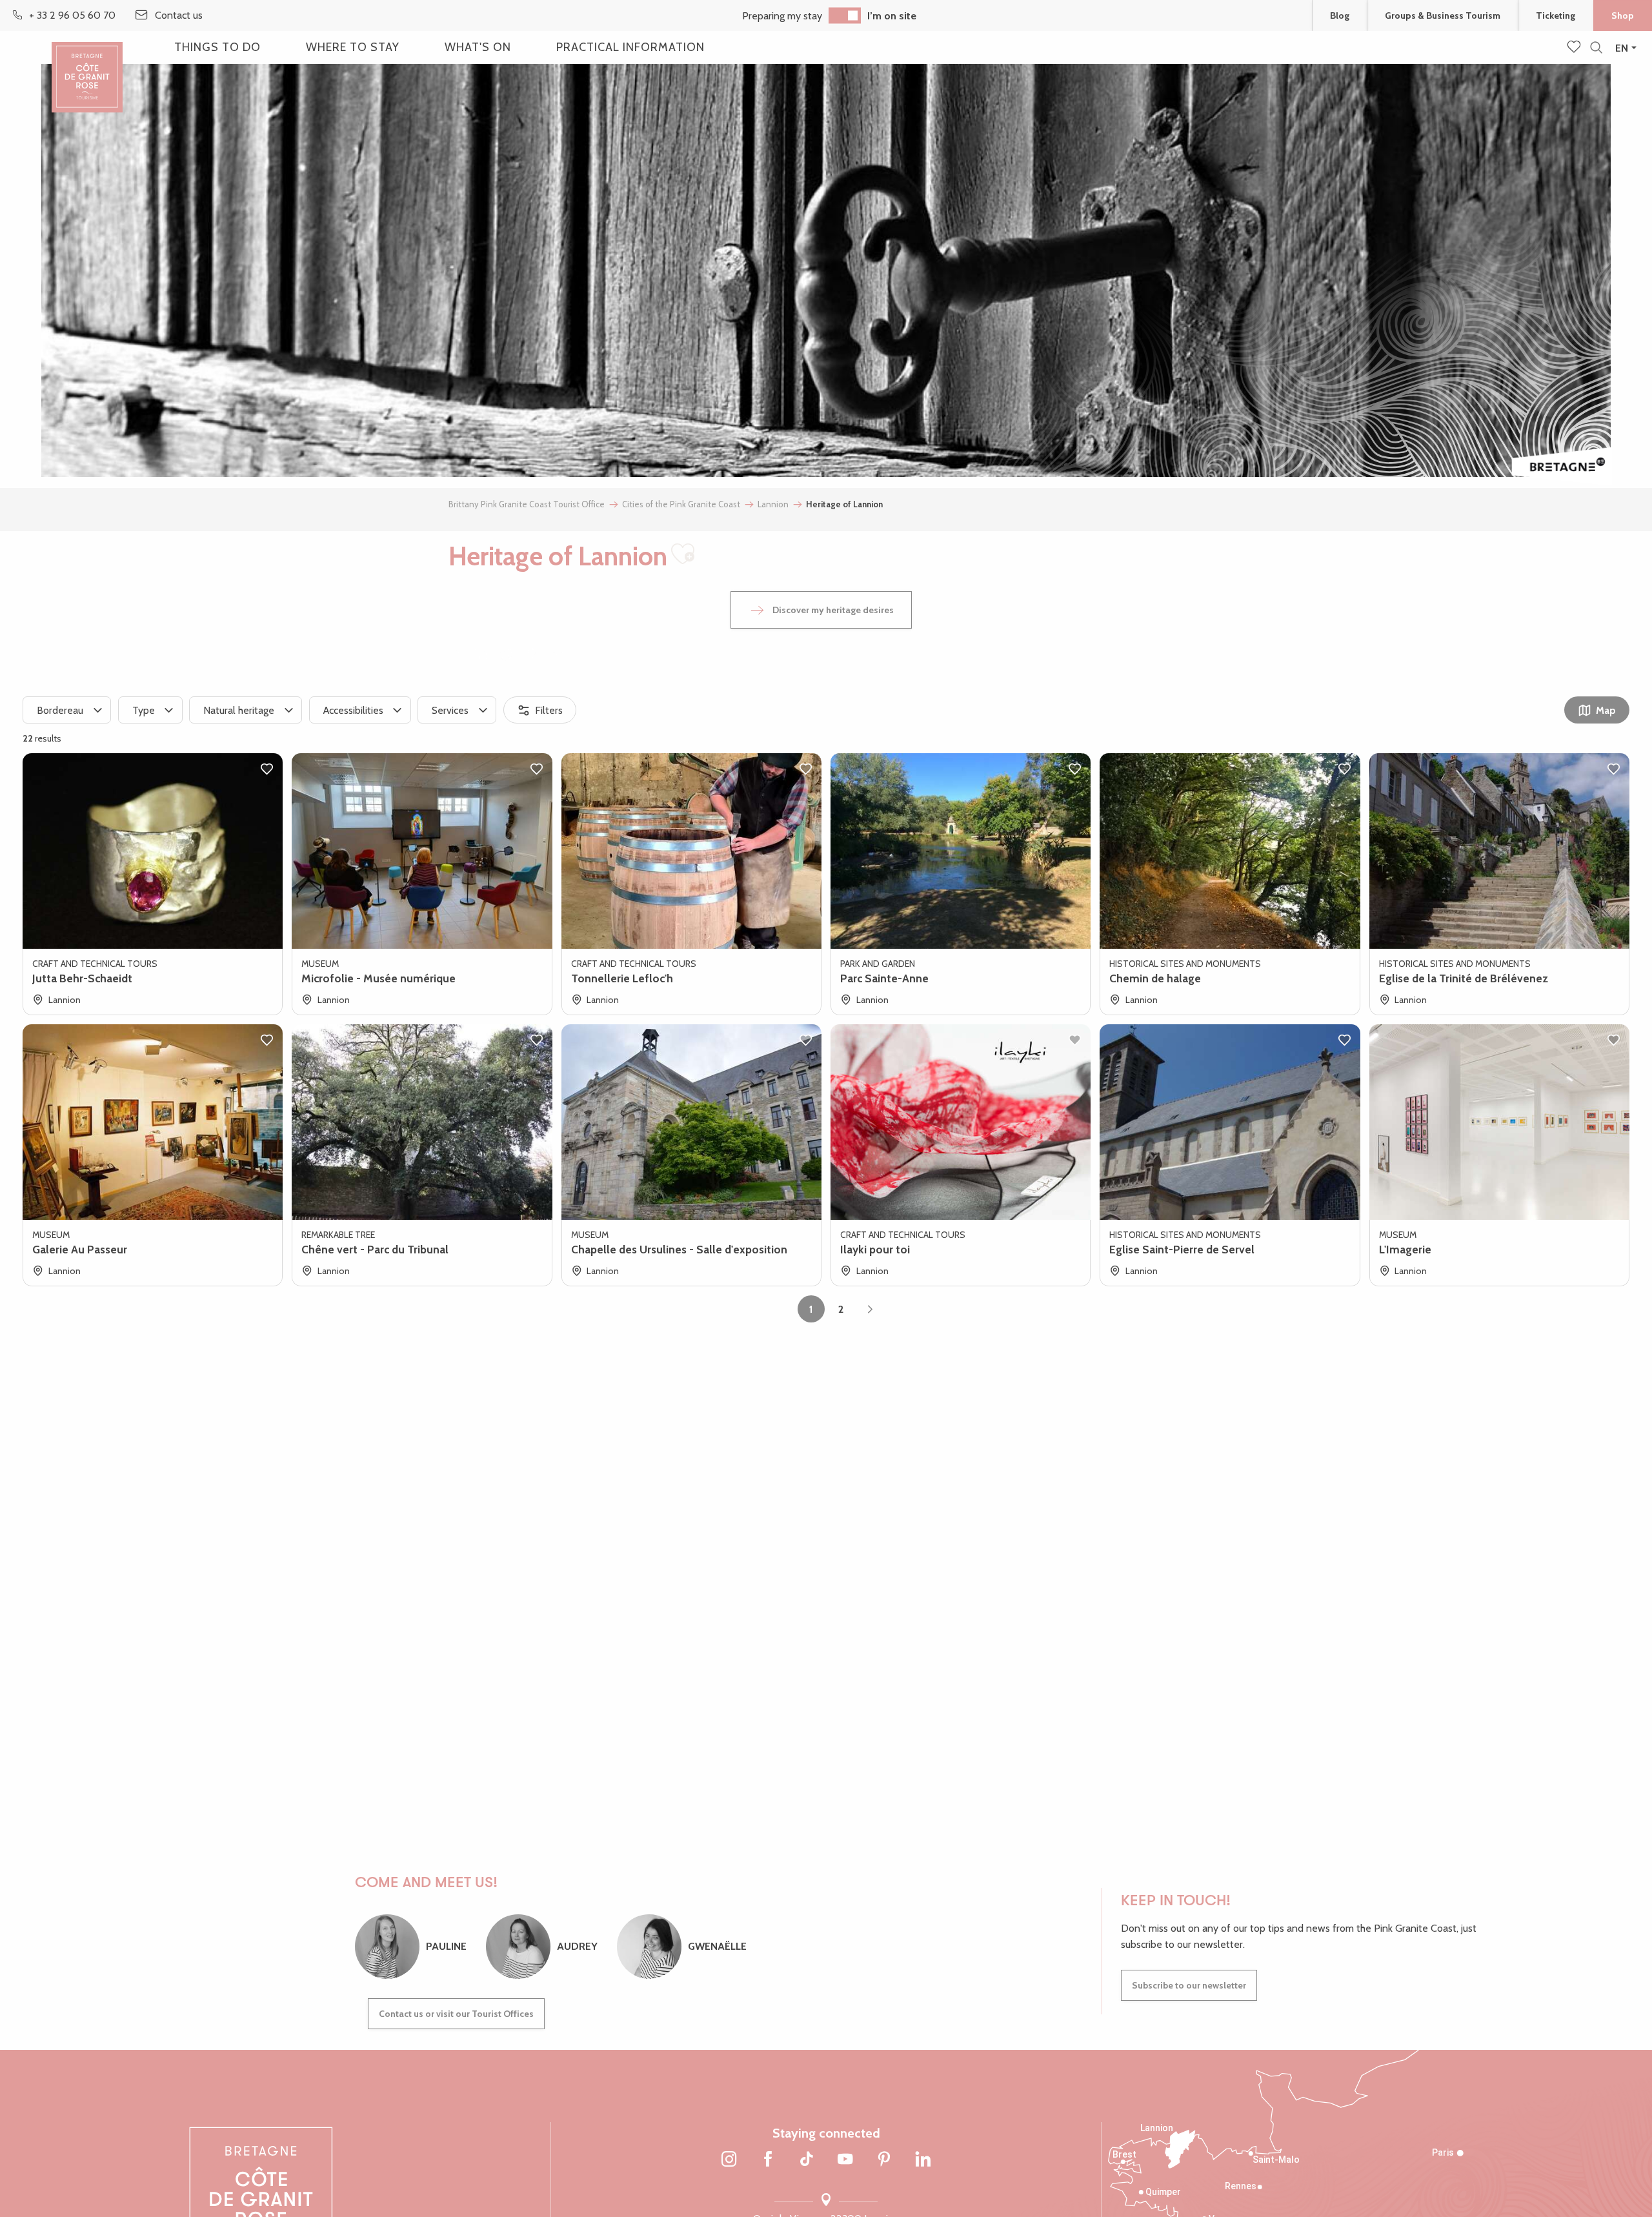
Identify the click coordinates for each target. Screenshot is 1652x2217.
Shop (1623, 15)
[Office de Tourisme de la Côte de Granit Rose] (87, 66)
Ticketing (1556, 15)
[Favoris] (1575, 48)
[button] (1596, 48)
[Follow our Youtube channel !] (845, 2160)
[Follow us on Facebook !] (768, 2160)
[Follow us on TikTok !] (807, 2160)
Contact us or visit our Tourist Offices (456, 2014)
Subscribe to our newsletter (1189, 1985)
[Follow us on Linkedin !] (923, 2160)
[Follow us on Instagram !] (729, 2160)
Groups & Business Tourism (1443, 15)
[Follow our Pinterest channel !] (884, 2160)
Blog (1340, 15)
